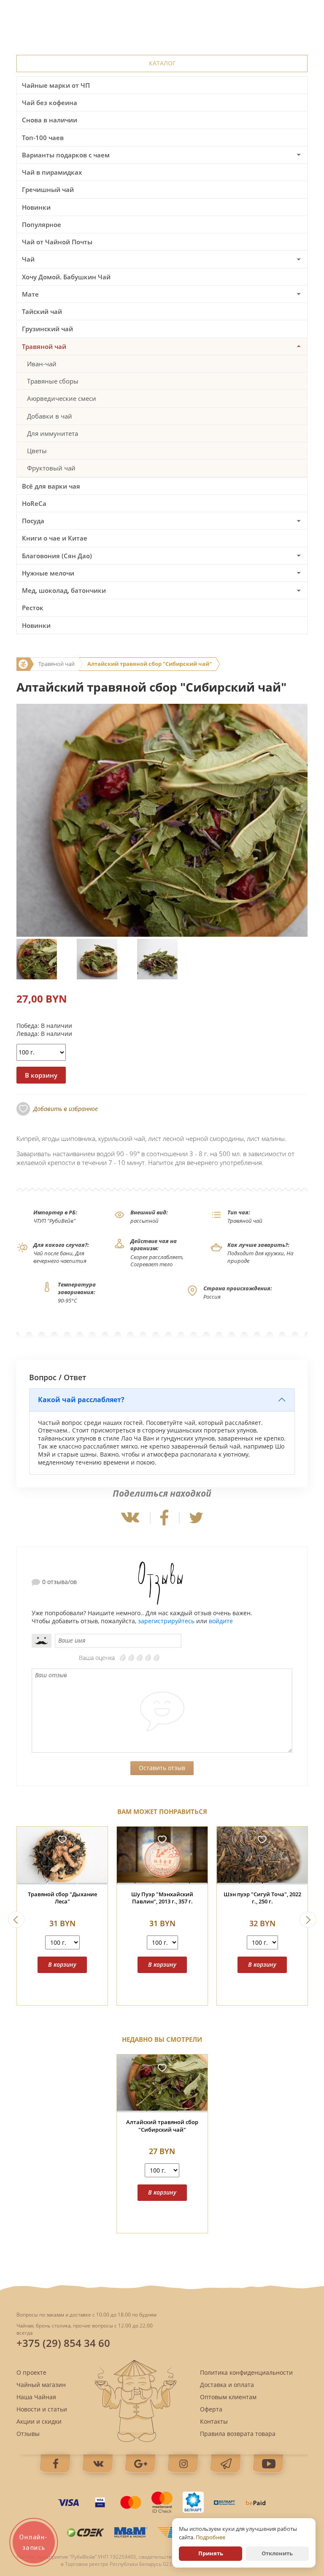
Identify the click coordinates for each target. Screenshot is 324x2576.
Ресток (33, 608)
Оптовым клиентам (228, 2397)
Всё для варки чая (51, 486)
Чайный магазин (41, 2385)
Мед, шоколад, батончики (64, 590)
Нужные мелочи (48, 573)
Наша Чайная (36, 2397)
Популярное (42, 224)
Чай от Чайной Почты (57, 242)
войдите (221, 1621)
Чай (28, 259)
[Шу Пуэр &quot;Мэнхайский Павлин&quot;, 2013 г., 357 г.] (162, 1856)
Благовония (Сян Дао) (57, 556)
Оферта (211, 2409)
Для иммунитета (53, 433)
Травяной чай (44, 346)
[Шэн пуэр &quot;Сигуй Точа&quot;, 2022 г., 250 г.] (262, 1856)
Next (308, 1920)
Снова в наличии (50, 120)
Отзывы (28, 2434)
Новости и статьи (42, 2409)
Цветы (37, 451)
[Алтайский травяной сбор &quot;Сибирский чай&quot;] (162, 2083)
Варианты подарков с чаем (66, 155)
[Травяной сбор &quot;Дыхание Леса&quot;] (62, 1856)
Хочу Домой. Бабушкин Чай (66, 277)
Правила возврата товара (238, 2434)
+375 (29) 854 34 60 (63, 2343)
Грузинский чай (47, 329)
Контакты (214, 2421)
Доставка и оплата (227, 2385)
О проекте (31, 2372)
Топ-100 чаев (43, 138)
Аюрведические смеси (62, 398)
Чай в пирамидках (52, 172)
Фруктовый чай (51, 468)
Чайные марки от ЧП (56, 85)
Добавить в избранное (66, 1109)
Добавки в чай (50, 416)
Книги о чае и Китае (55, 538)
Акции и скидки (39, 2421)
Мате (30, 294)
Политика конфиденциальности (246, 2372)
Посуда (33, 521)
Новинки (36, 207)
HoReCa (34, 503)
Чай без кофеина (50, 103)
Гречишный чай (48, 189)
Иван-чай (42, 364)
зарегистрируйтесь (166, 1621)
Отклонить (277, 2553)
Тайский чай (42, 311)
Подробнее (211, 2537)
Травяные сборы (53, 381)
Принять (211, 2553)
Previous (16, 1920)
